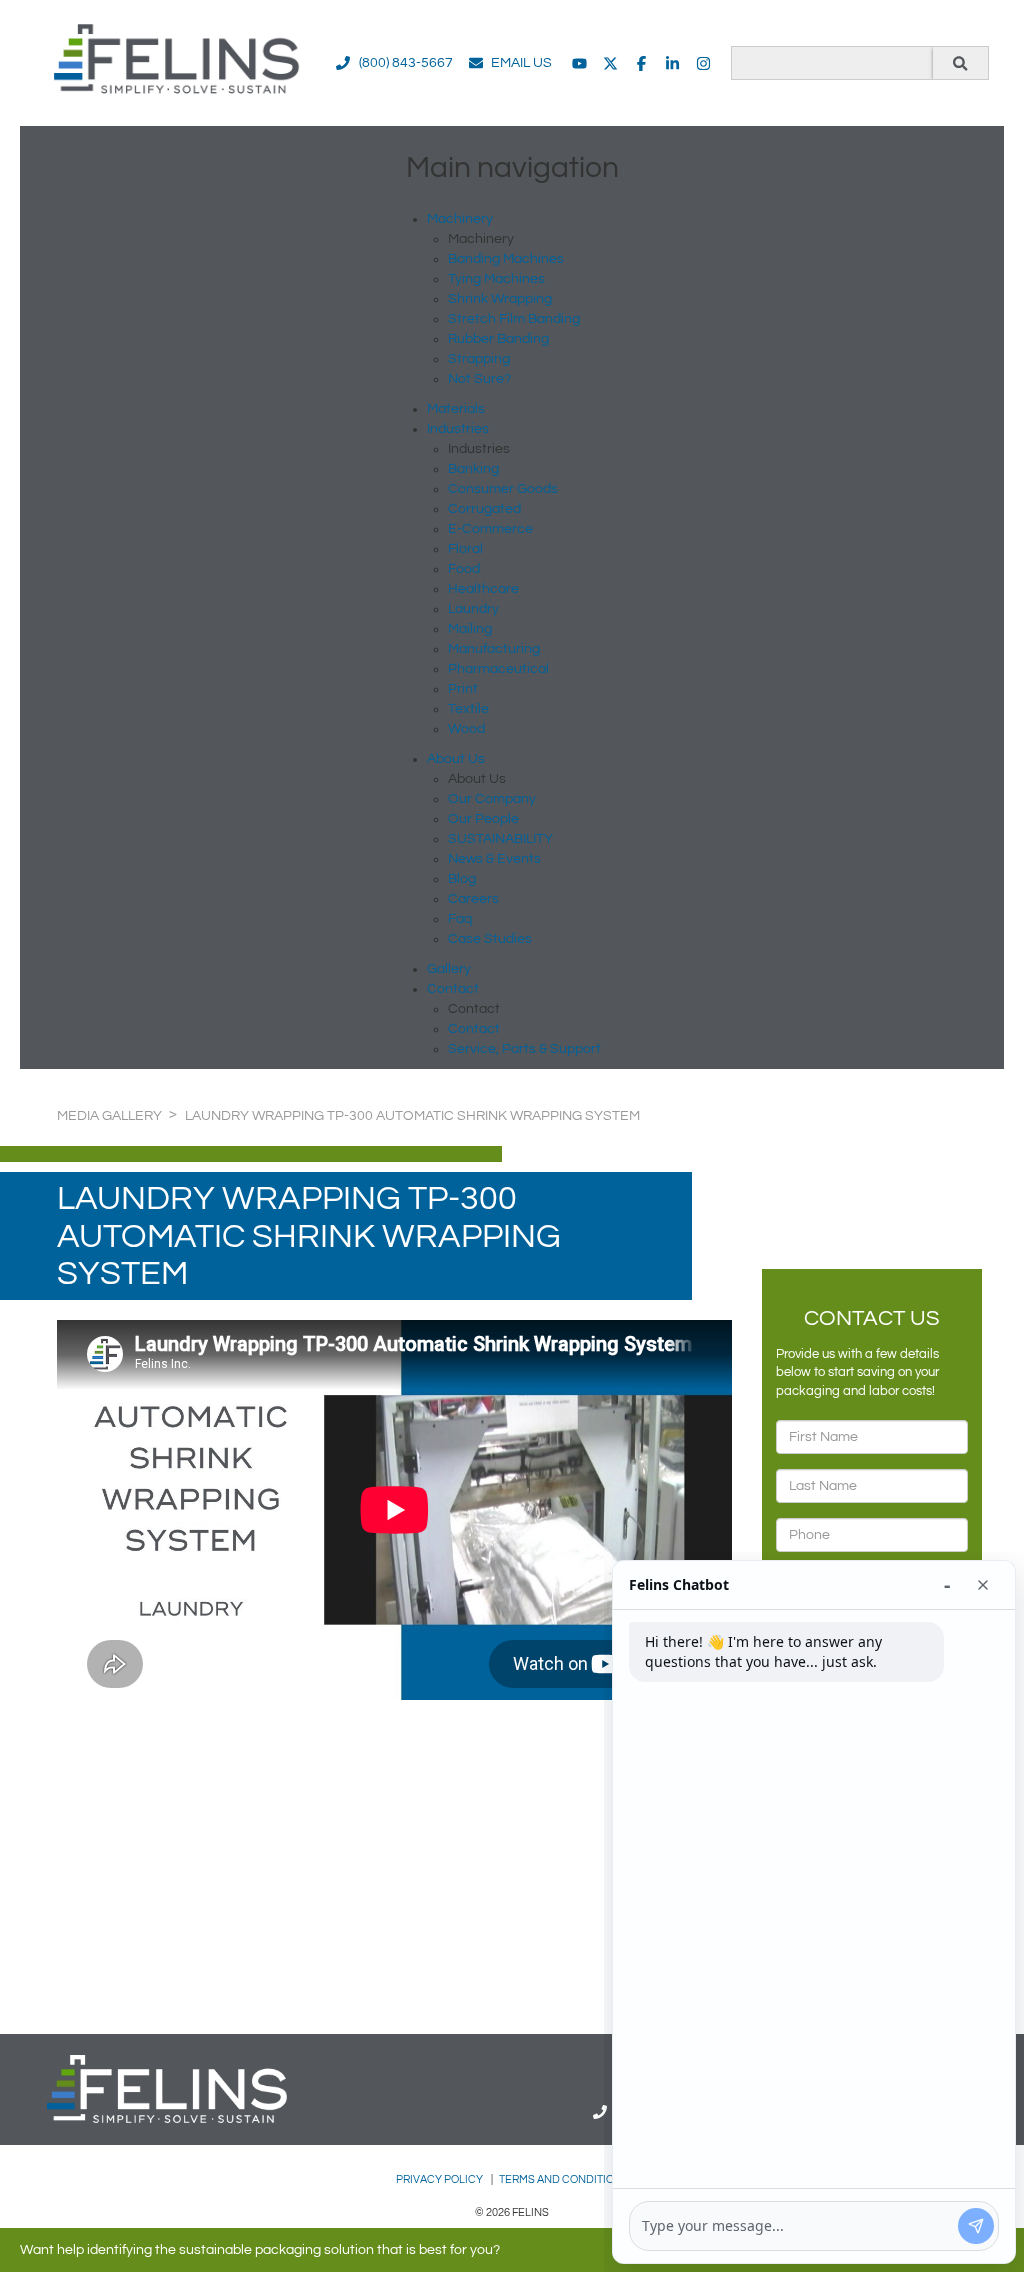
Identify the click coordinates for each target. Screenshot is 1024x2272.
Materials (456, 409)
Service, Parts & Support (524, 1049)
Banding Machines (506, 259)
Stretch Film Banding (514, 319)
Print (463, 689)
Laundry (473, 609)
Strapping (479, 359)
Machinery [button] (460, 219)
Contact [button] (453, 989)
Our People (483, 819)
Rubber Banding (498, 339)
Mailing (470, 629)
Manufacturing (494, 649)
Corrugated (484, 509)
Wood (466, 729)
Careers (473, 899)
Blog (462, 879)
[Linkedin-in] (672, 63)
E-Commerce (490, 529)
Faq (460, 919)
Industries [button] (458, 429)
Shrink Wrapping (500, 299)
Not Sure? (479, 379)
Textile (468, 709)
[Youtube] (579, 63)
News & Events (494, 859)
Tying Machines (496, 279)
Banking (473, 469)
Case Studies (490, 939)
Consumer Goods (503, 489)
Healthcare (483, 589)
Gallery (449, 969)
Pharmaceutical (498, 669)
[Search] (960, 63)
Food (464, 569)
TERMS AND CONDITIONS (564, 2179)
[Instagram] (703, 63)
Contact (474, 1029)
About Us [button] (456, 759)
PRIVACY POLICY (440, 2179)
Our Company (492, 799)
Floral (465, 549)
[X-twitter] (610, 63)
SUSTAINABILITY (500, 839)
